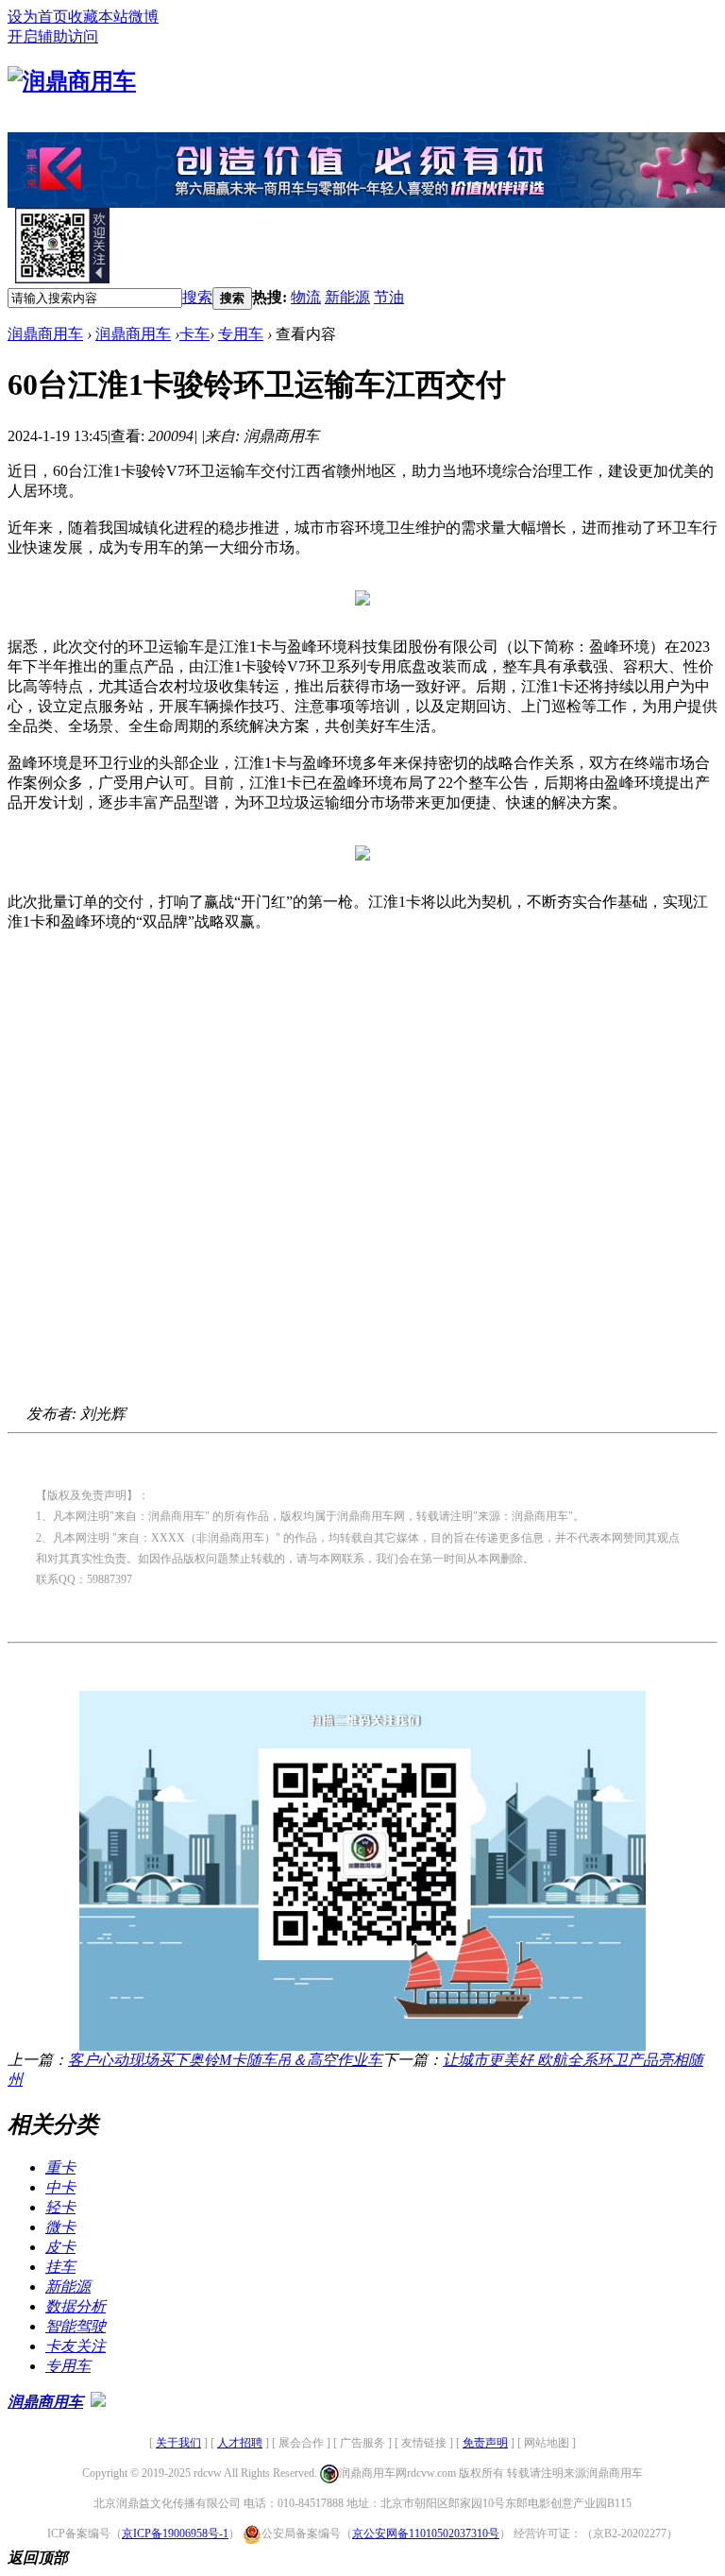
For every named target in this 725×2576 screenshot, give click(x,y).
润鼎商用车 (45, 334)
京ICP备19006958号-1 (175, 2533)
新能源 (347, 297)
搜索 (197, 297)
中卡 (60, 2187)
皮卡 (60, 2247)
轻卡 (60, 2207)
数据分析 (76, 2306)
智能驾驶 (76, 2326)
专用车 (241, 334)
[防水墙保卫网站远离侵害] (98, 2402)
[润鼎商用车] (72, 81)
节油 (389, 297)
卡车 (194, 334)
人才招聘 (240, 2443)
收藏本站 (98, 17)
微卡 (60, 2227)
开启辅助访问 (53, 36)
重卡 (60, 2167)
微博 (143, 17)
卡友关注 (76, 2346)
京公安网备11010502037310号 (426, 2533)
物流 (306, 297)
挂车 (60, 2267)
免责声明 (485, 2443)
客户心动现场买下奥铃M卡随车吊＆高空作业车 (225, 2060)
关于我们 (178, 2443)
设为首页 (38, 17)
